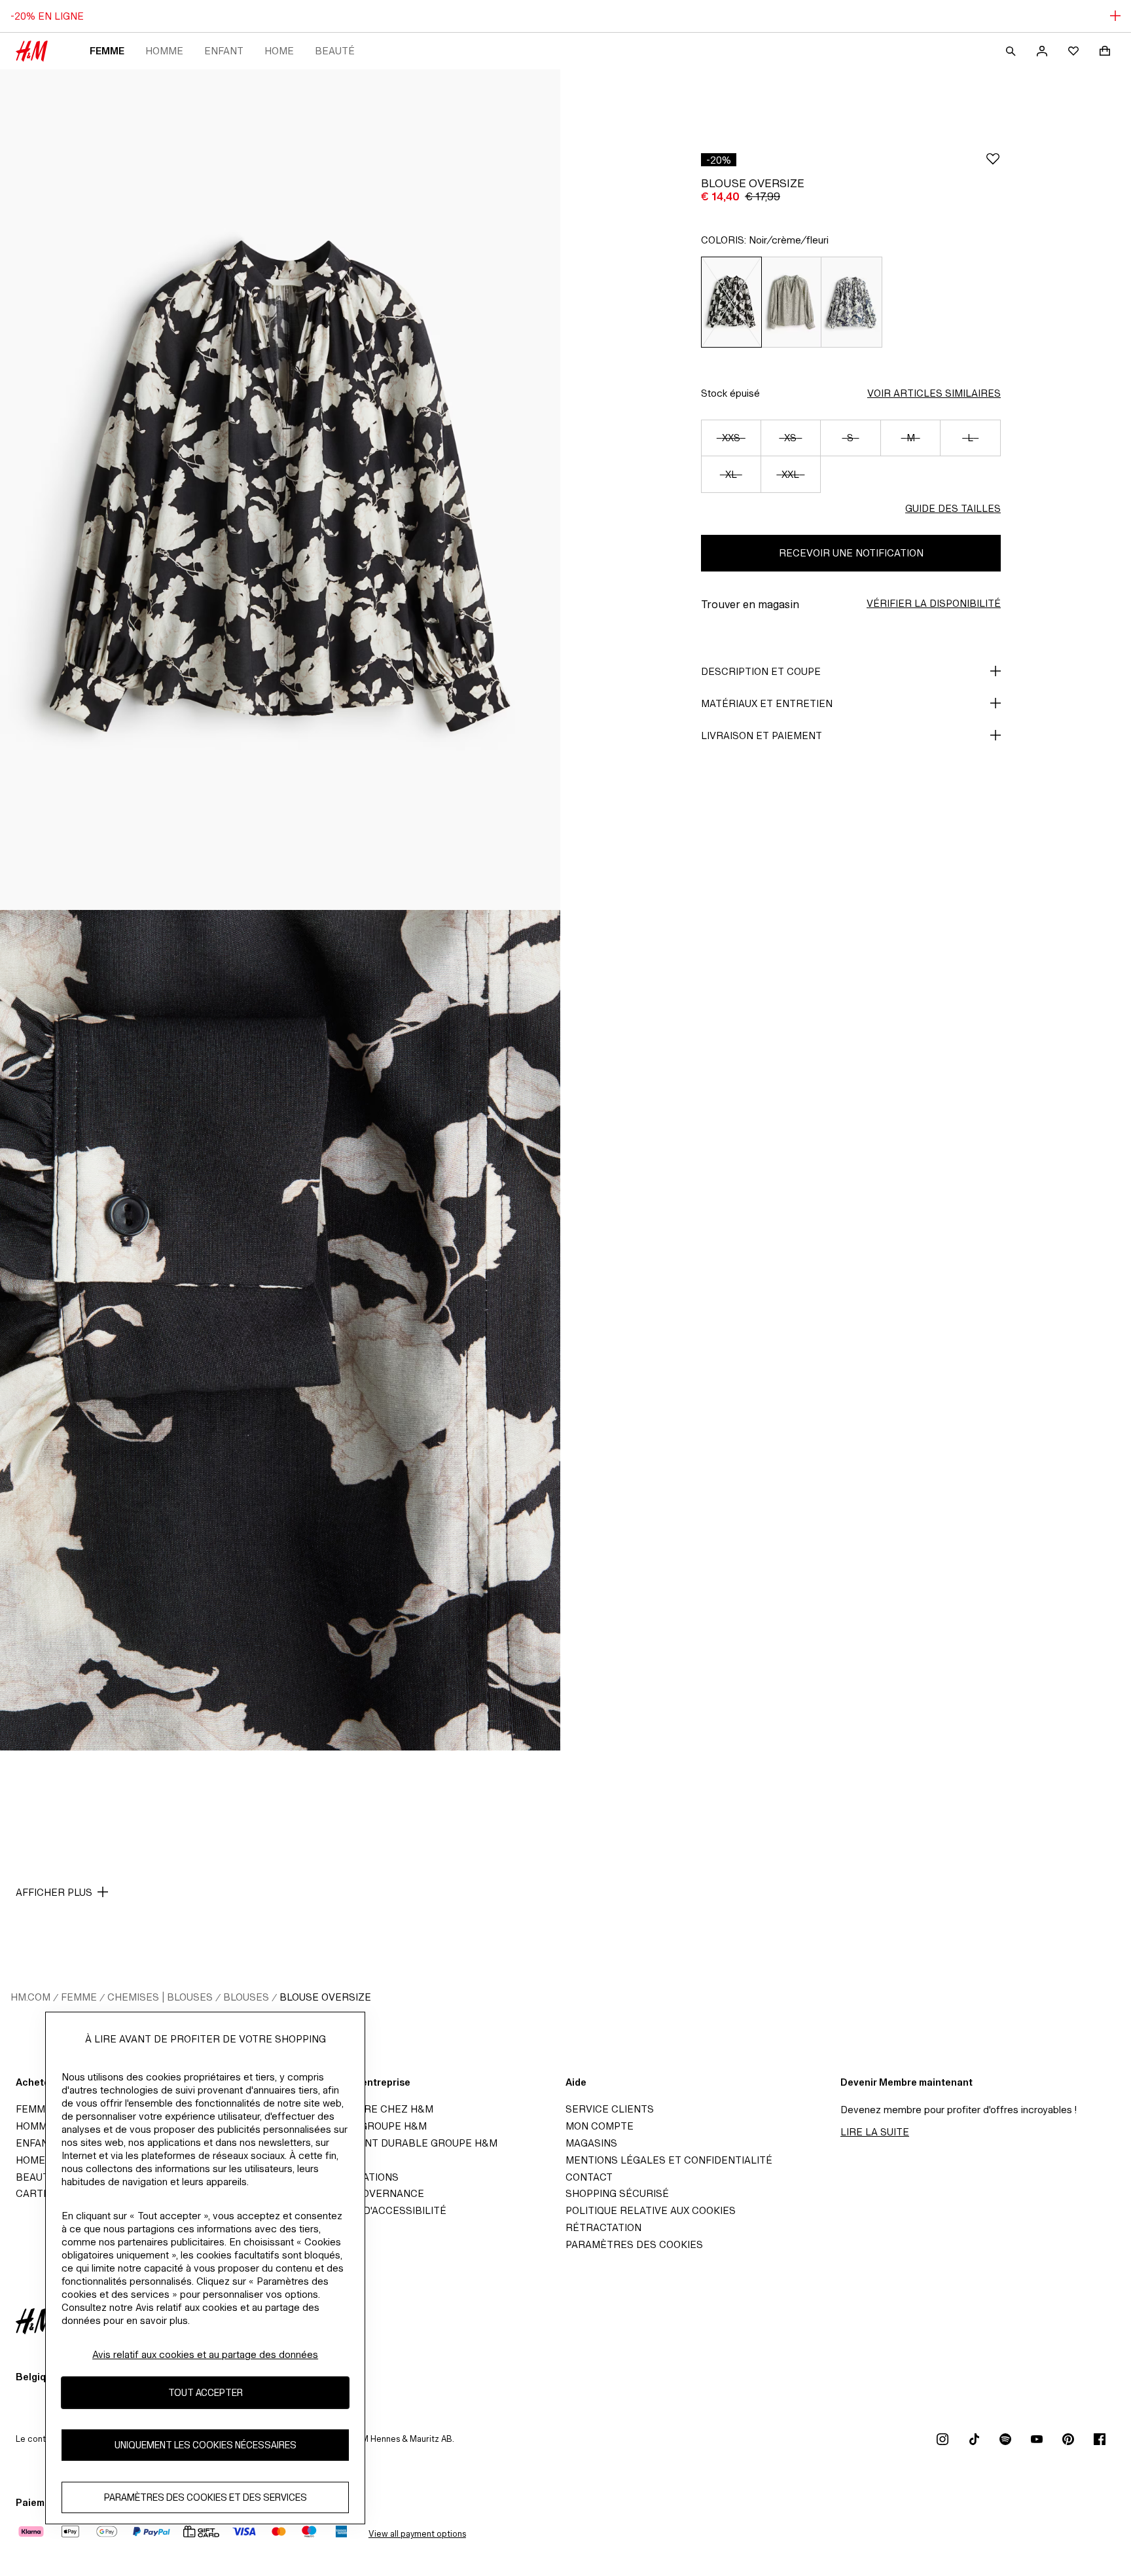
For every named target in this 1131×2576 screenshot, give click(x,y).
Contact (589, 2177)
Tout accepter (206, 2393)
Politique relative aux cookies (651, 2210)
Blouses (246, 1997)
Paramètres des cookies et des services (206, 2498)
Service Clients (610, 2109)
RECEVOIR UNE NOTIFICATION (851, 553)
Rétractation (603, 2227)
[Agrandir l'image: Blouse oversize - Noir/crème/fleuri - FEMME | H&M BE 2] (280, 1330)
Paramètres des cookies (634, 2244)
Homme (164, 51)
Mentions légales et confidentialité (669, 2160)
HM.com (30, 1997)
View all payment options (417, 2534)
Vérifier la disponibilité (934, 603)
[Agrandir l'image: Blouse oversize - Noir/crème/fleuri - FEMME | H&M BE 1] (280, 490)
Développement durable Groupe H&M (394, 2143)
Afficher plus (54, 1892)
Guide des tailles (953, 508)
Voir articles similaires (934, 393)
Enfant (224, 51)
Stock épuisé (730, 393)
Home (279, 51)
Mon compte (600, 2126)
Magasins (591, 2143)
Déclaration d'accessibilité (368, 2210)
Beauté (335, 51)
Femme (107, 51)
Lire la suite (875, 2132)
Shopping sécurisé (617, 2193)
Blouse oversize (325, 1997)
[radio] (731, 302)
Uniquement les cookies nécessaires (206, 2445)
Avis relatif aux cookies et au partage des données (205, 2354)
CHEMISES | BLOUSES (160, 1997)
